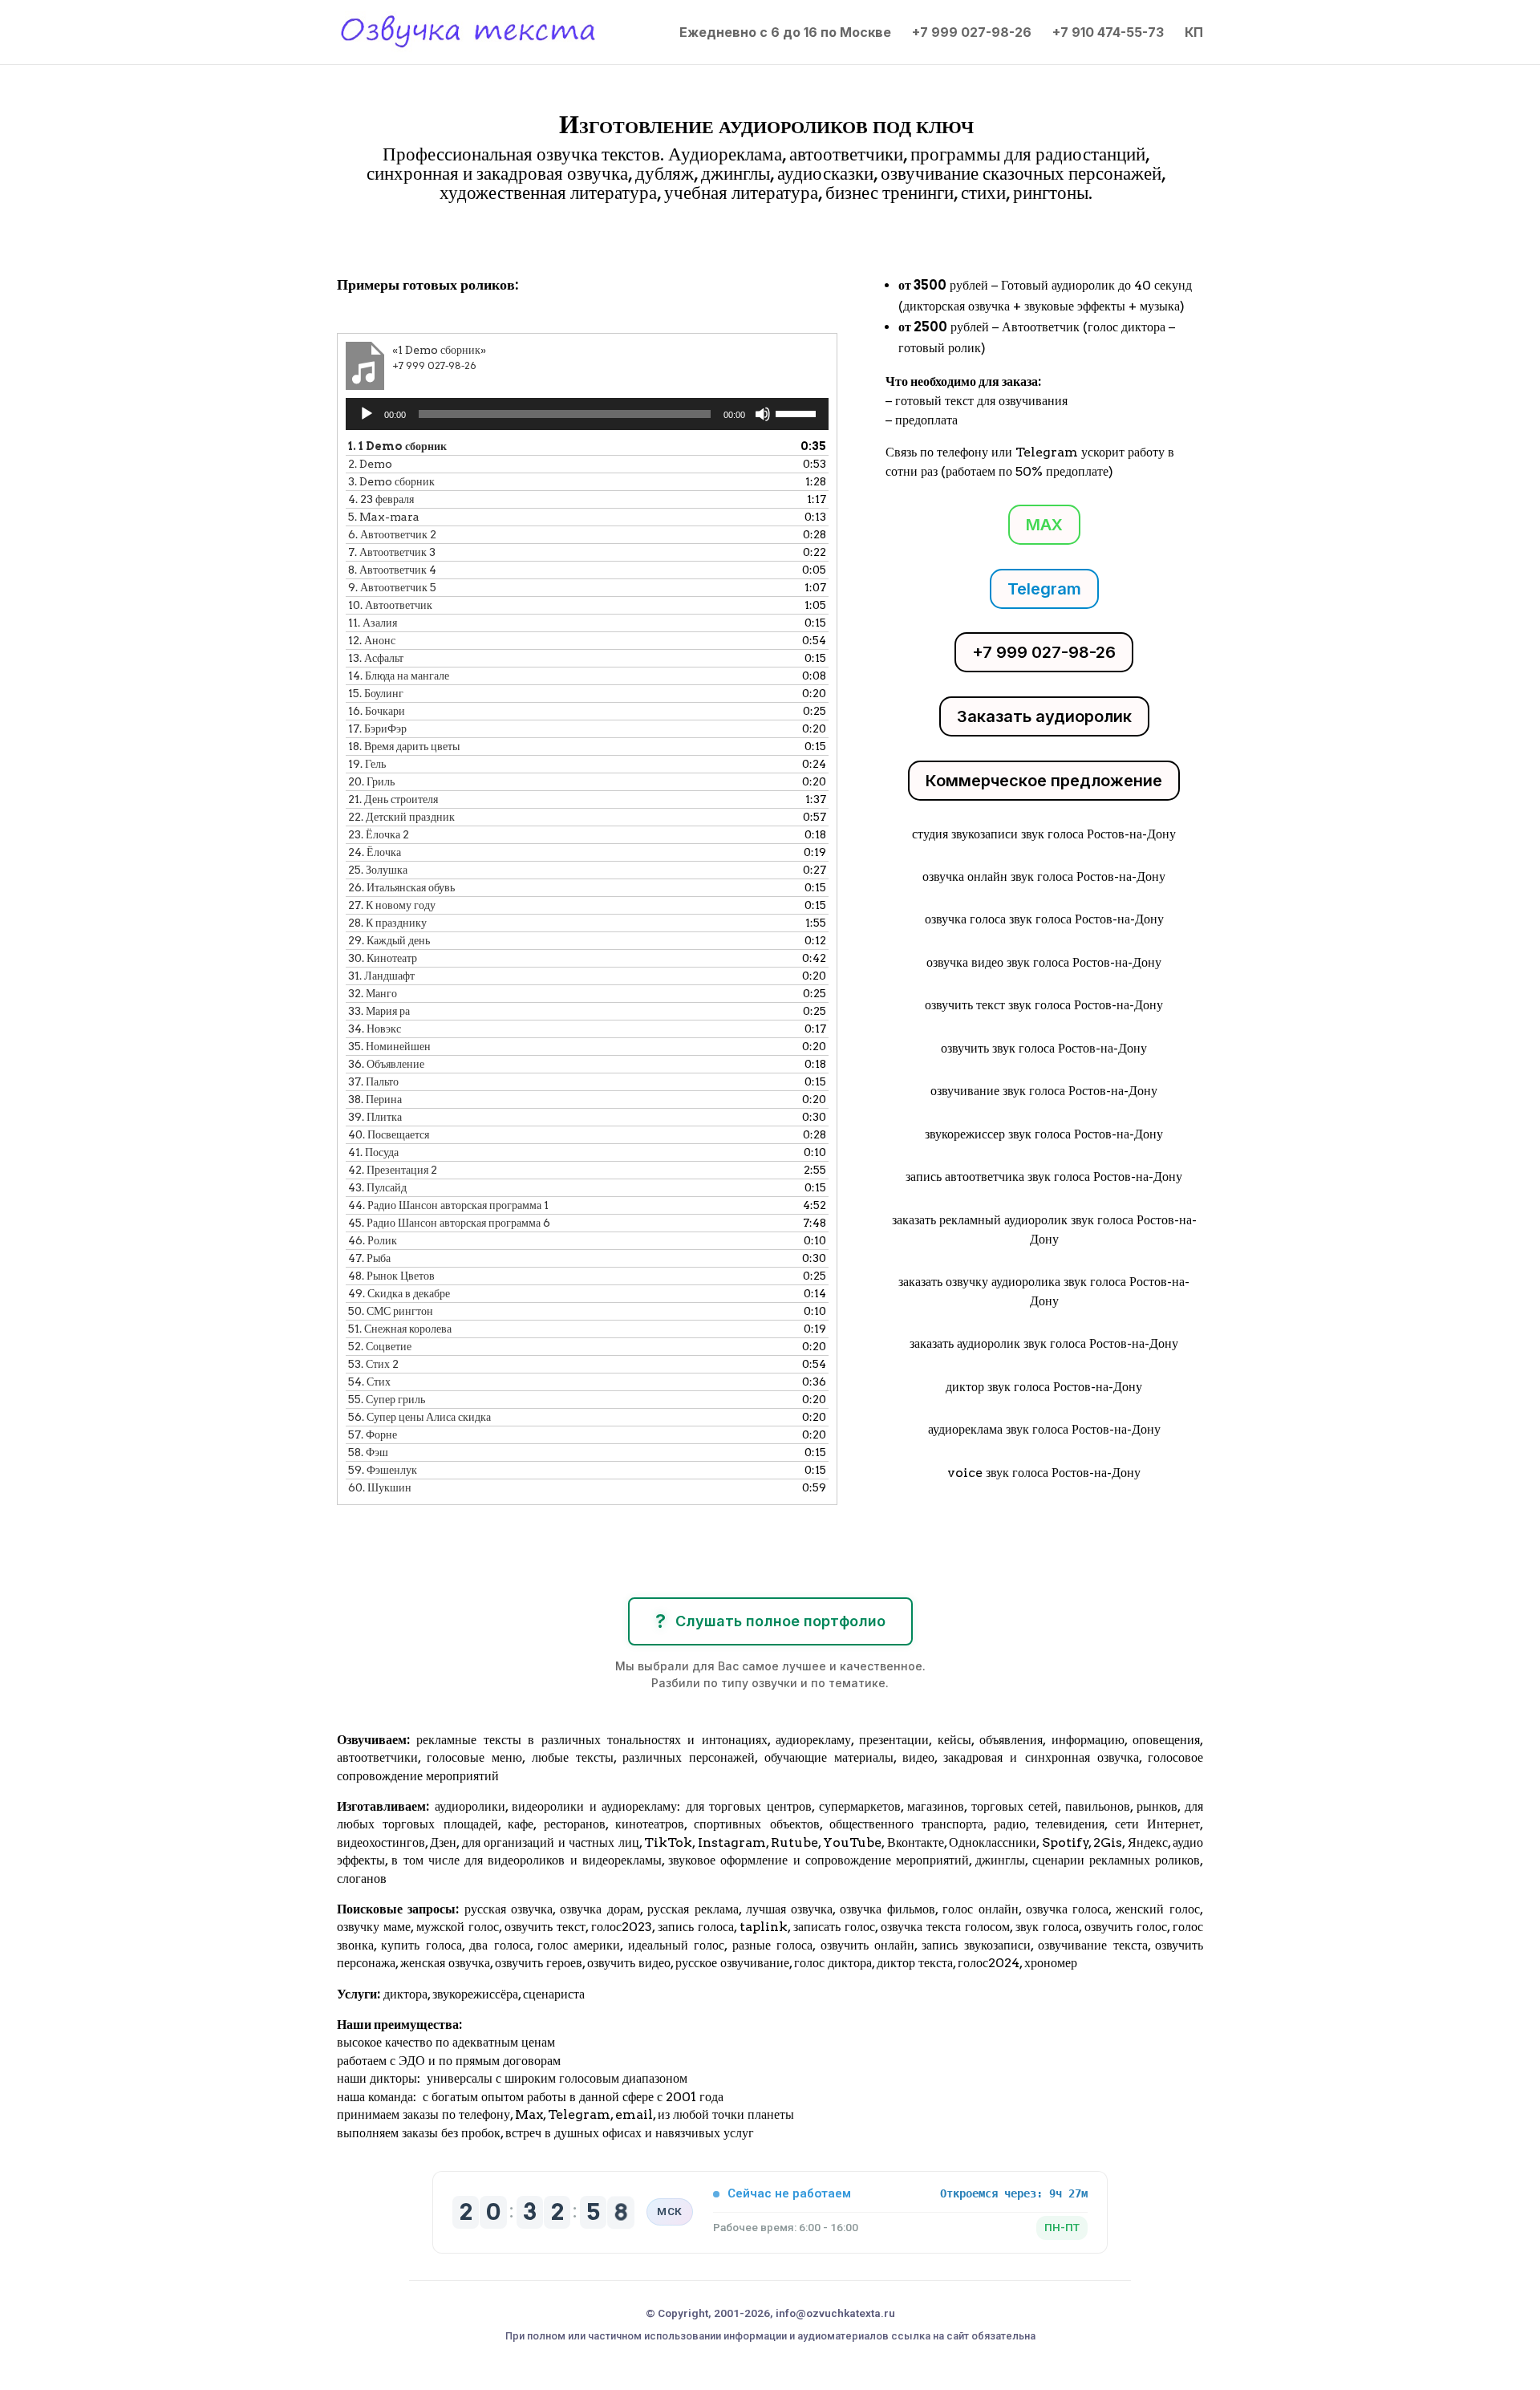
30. (383, 958)
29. (389, 940)
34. (375, 1029)
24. (375, 852)
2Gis (1106, 1842)
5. (384, 517)
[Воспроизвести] (367, 414)
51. (400, 1329)
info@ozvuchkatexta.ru (835, 2313)
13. (376, 658)
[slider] (798, 412)
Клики (379, 238)
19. (367, 764)
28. (387, 923)
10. (390, 605)
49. (399, 1293)
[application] (587, 414)
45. (449, 1223)
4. (381, 499)
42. (393, 1170)
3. (391, 481)
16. (377, 711)
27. (392, 905)
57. (373, 1434)
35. (389, 1046)
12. (372, 640)
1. (397, 446)
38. (375, 1099)
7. (392, 552)
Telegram (1044, 589)
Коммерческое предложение (1044, 781)
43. (377, 1187)
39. (375, 1117)
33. (379, 1011)
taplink (764, 1927)
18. (404, 746)
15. (376, 693)
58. (368, 1452)
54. (369, 1382)
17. (377, 728)
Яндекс (1148, 1842)
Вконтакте (916, 1842)
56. (419, 1417)
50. (391, 1311)
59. (383, 1470)
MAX (1044, 525)
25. (378, 870)
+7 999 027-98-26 (972, 33)
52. (380, 1346)
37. (373, 1081)
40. (389, 1134)
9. (392, 587)
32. (373, 993)
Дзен (443, 1842)
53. (373, 1364)
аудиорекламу (813, 1740)
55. (387, 1399)
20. (371, 781)
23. (379, 834)
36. (386, 1064)
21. (393, 799)
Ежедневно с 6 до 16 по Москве (785, 33)
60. (380, 1487)
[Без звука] (763, 414)
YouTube (852, 1842)
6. (392, 534)
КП (1194, 33)
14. (399, 676)
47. (369, 1258)
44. (448, 1205)
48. (391, 1276)
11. (373, 623)
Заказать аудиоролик (1044, 716)
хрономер (1051, 1963)
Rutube (794, 1842)
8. (392, 570)
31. (381, 976)
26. (401, 887)
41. (373, 1152)
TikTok (668, 1842)
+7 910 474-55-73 (1108, 33)
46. (373, 1240)
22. (401, 817)
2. (370, 464)
